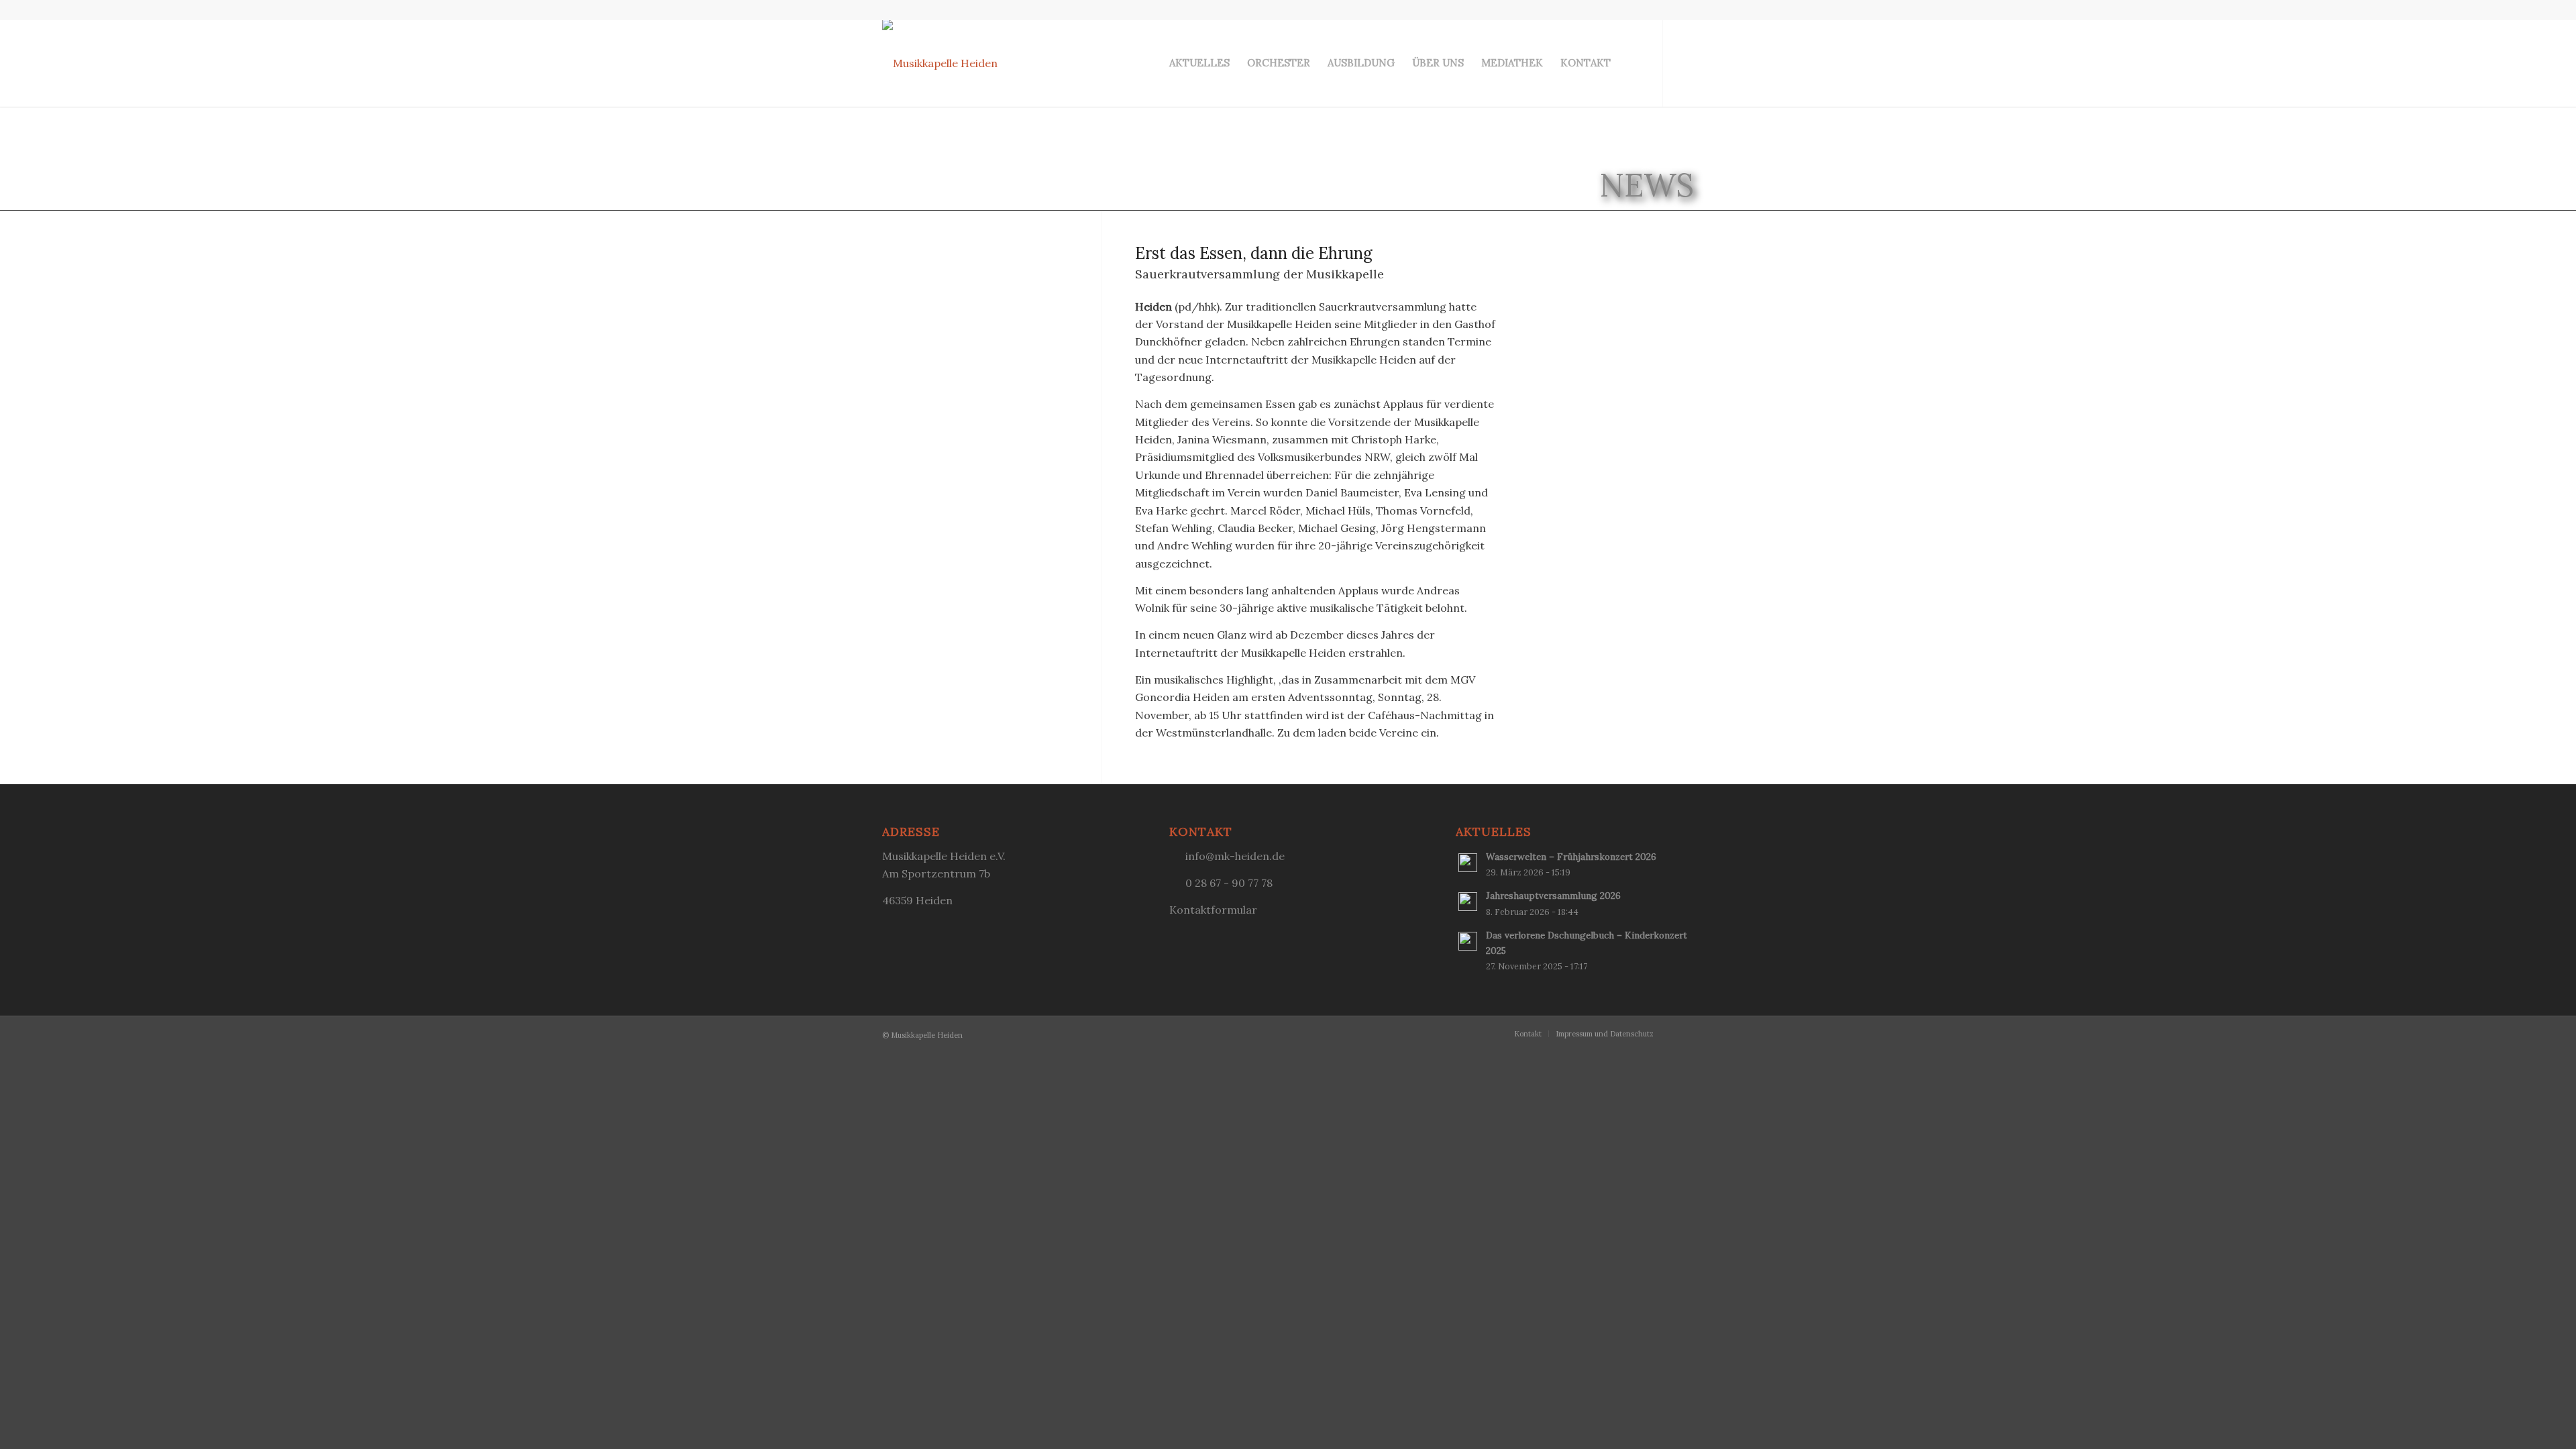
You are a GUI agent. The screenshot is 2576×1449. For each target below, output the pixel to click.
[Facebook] (1684, 62)
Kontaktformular (1213, 910)
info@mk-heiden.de (1235, 856)
